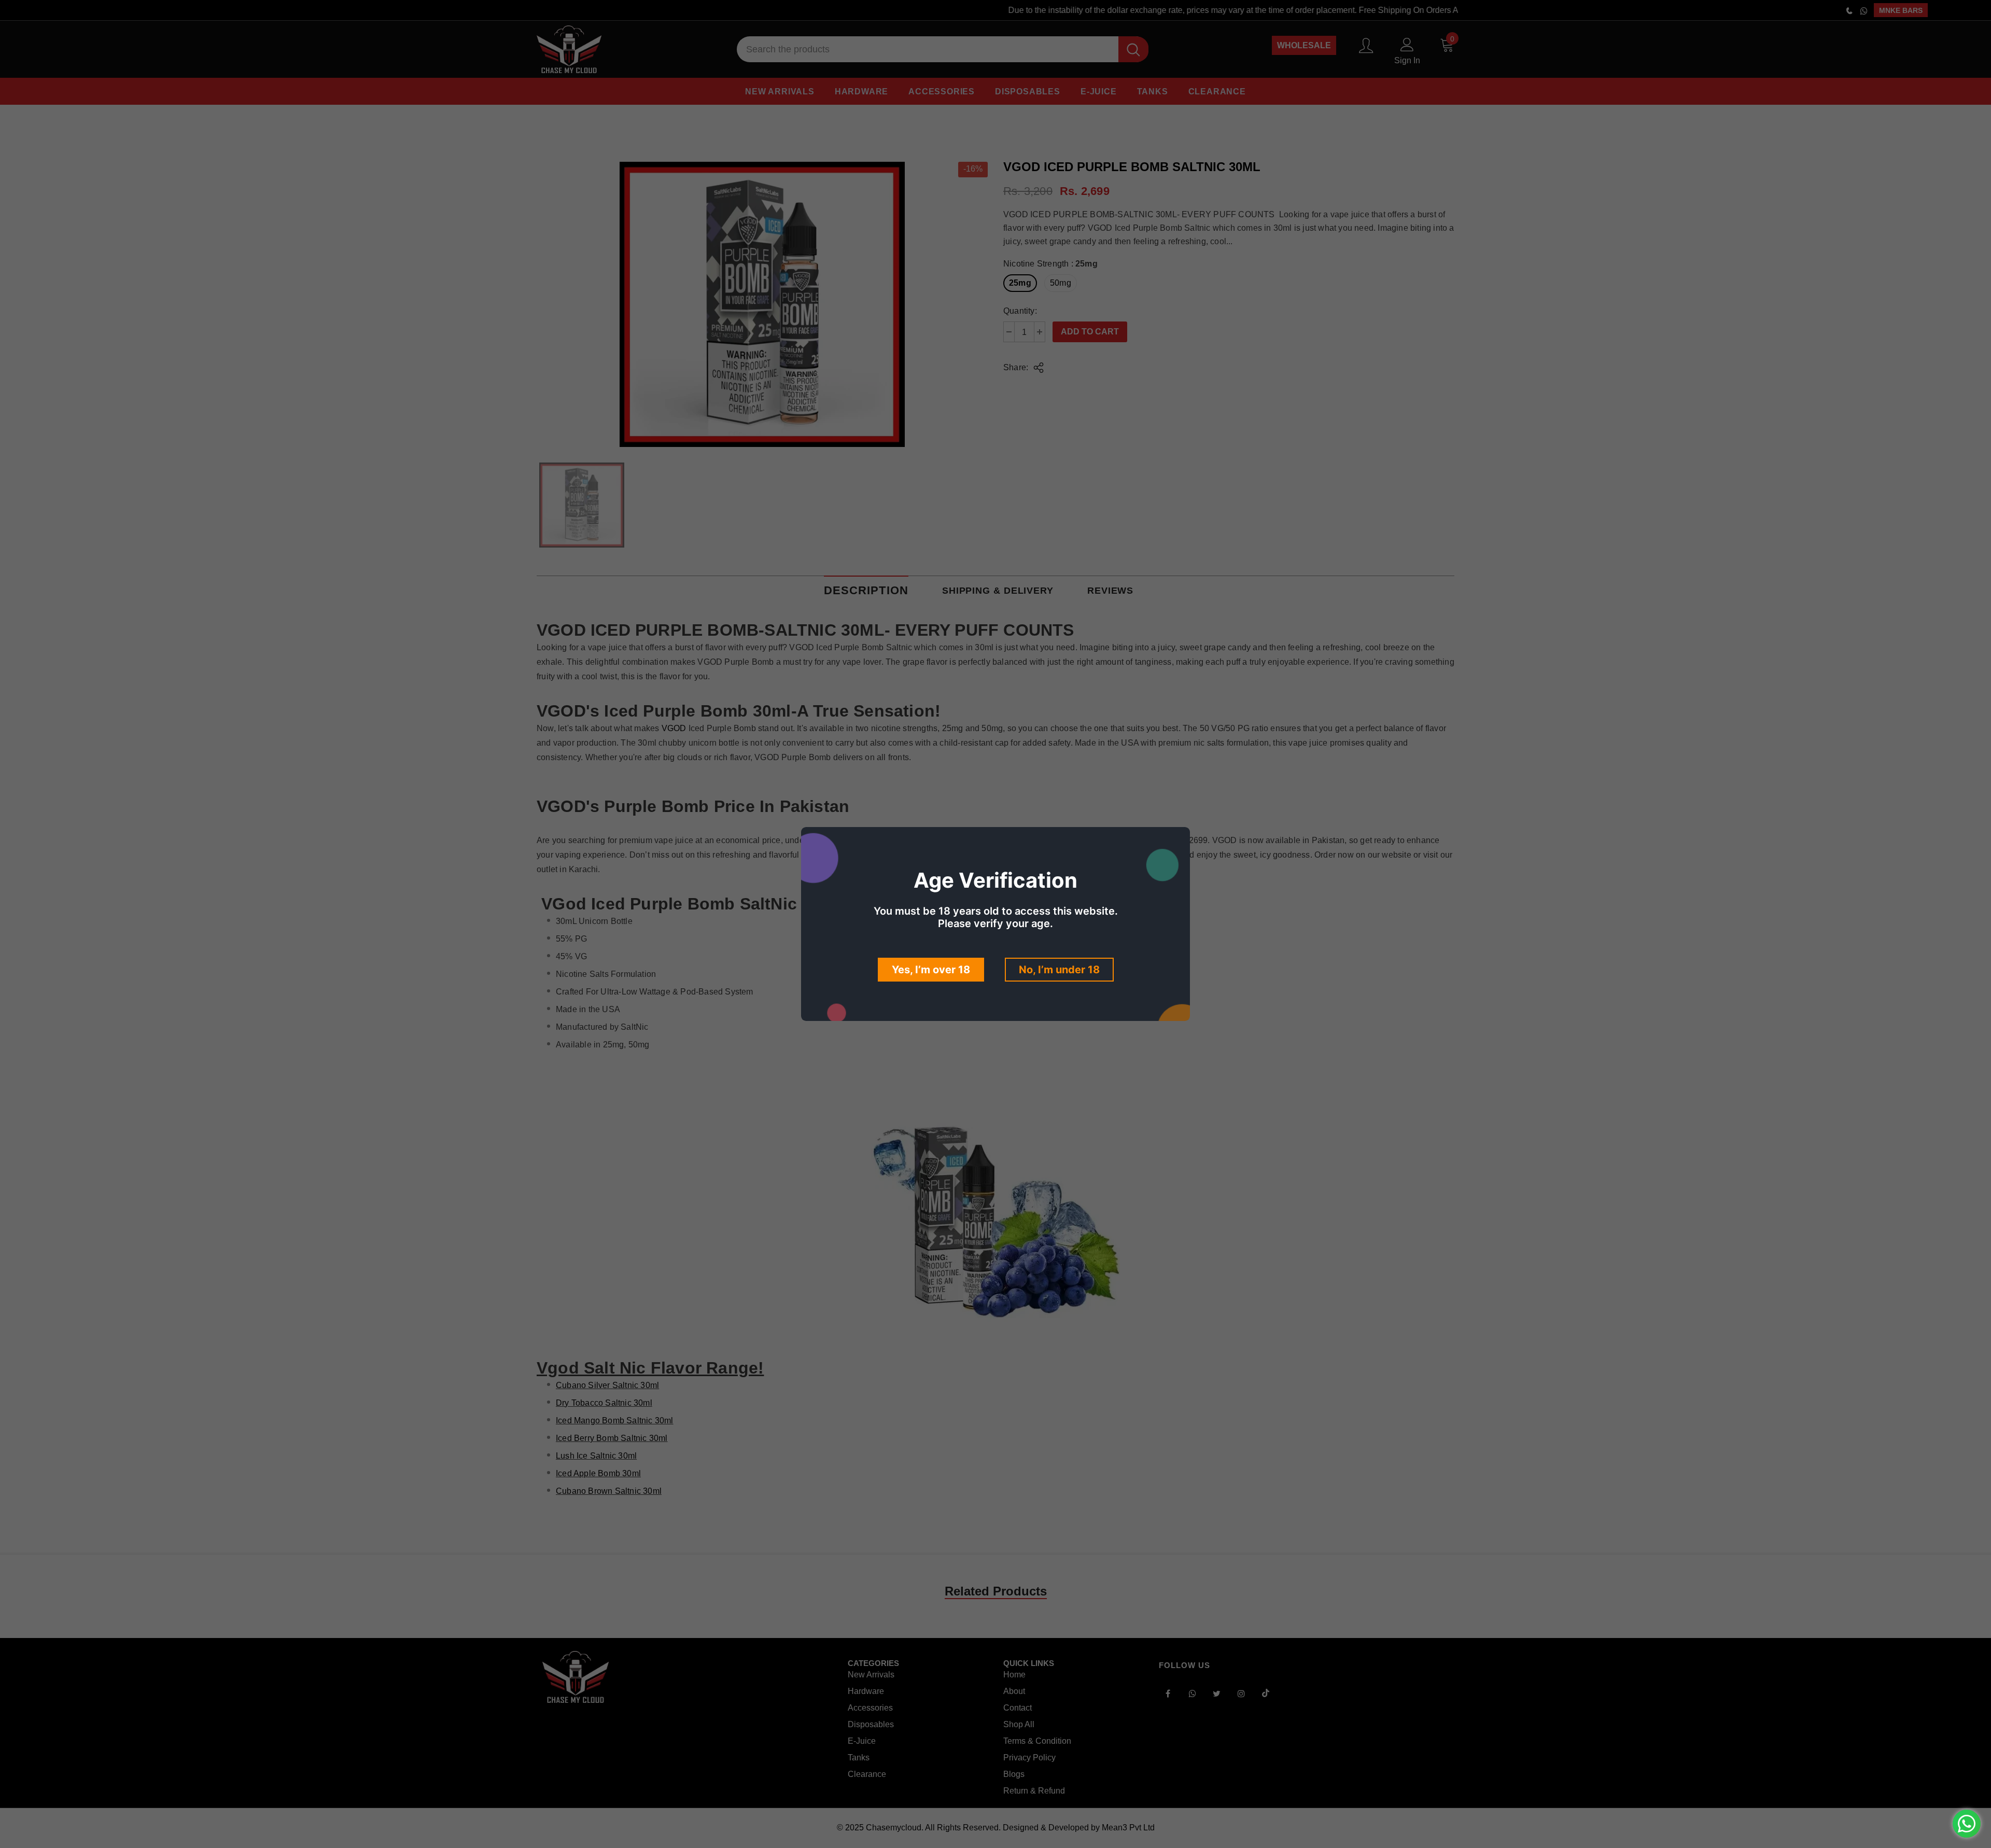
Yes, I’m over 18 (931, 970)
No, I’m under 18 (1059, 970)
